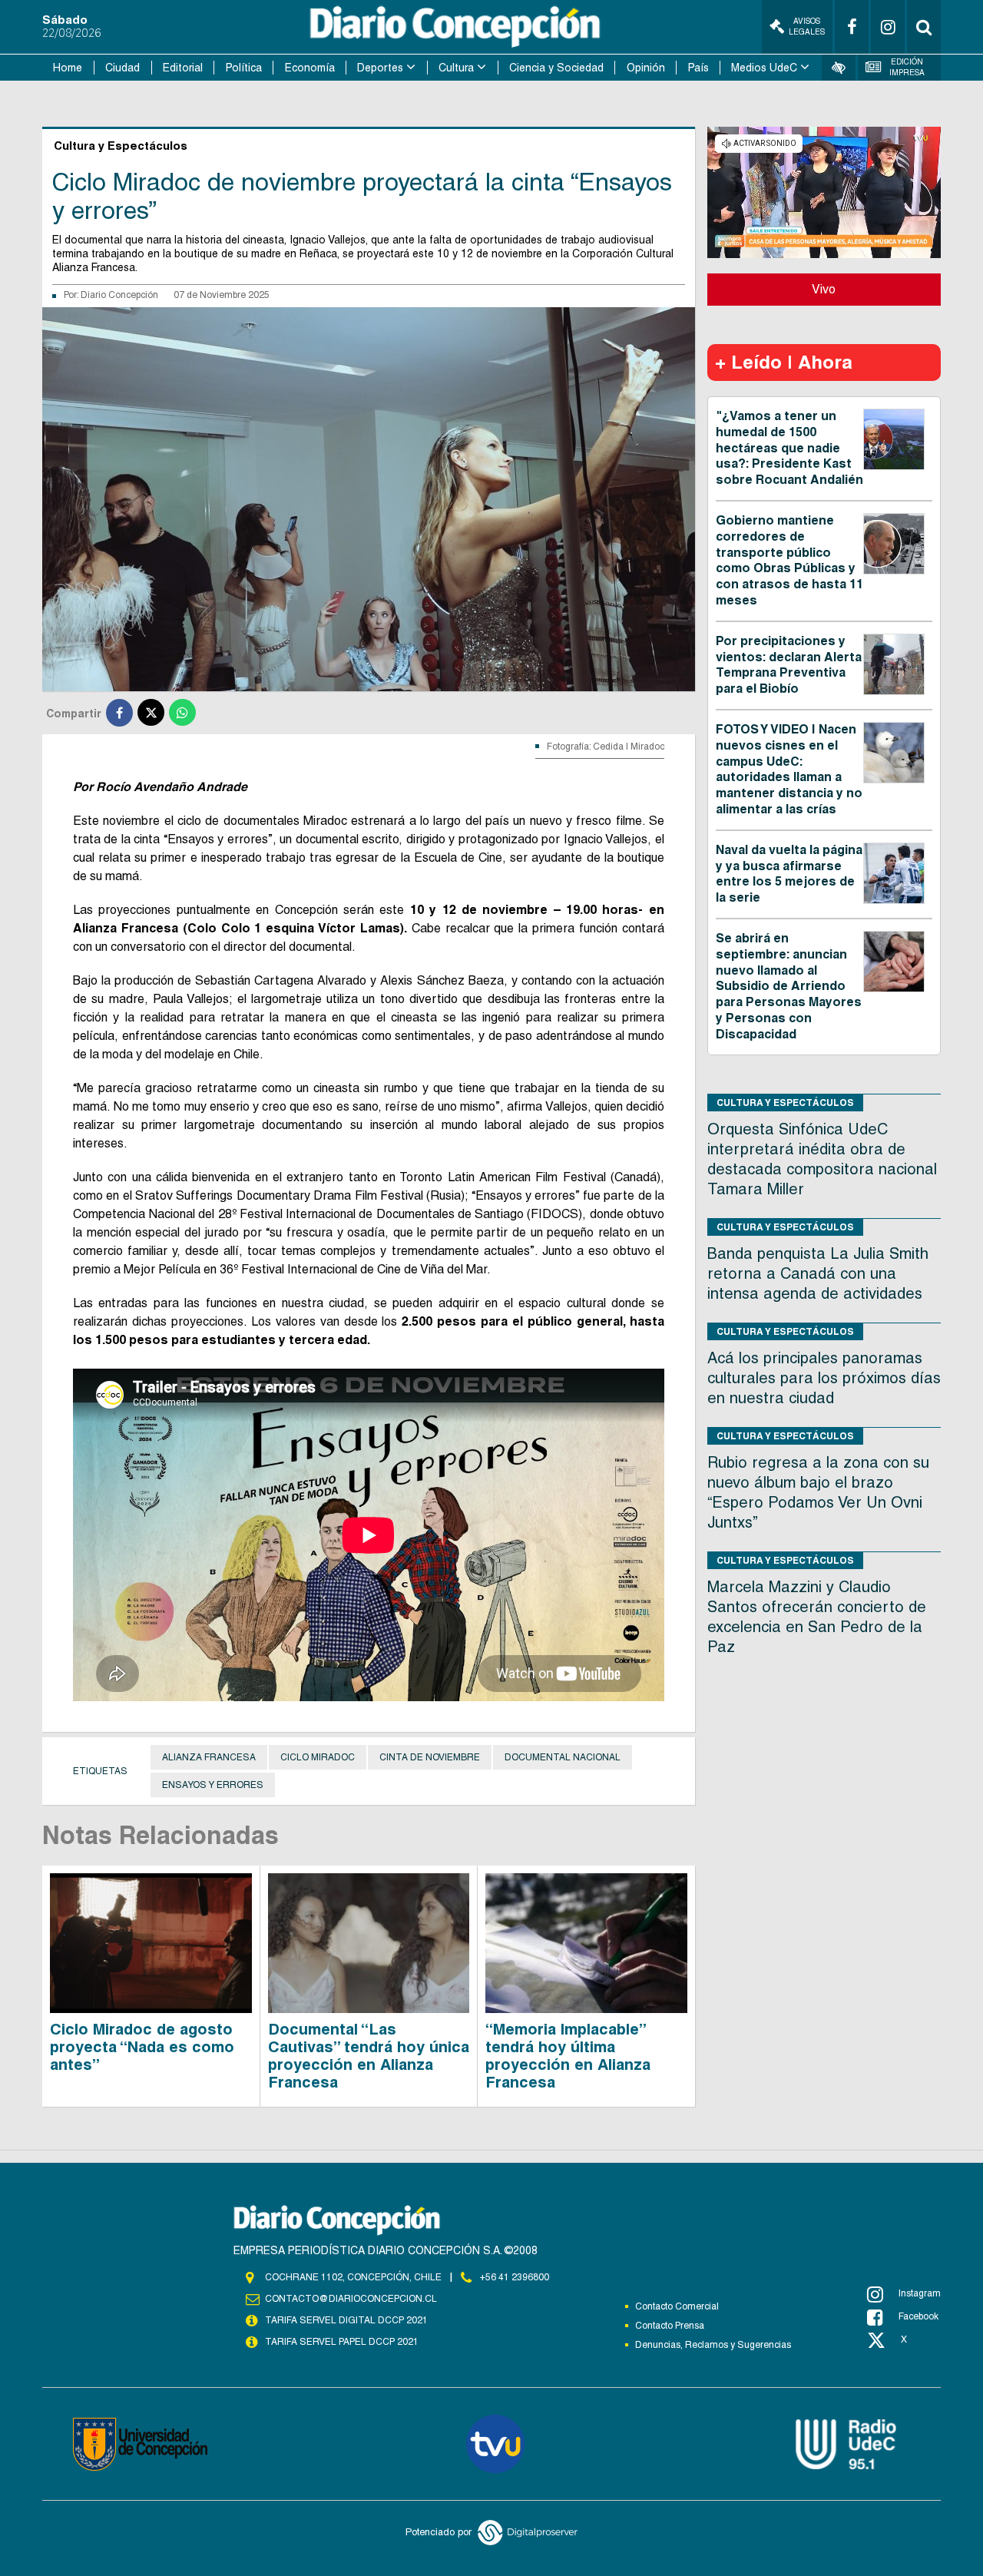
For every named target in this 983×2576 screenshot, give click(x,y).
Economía (310, 68)
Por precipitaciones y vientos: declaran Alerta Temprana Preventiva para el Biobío (789, 665)
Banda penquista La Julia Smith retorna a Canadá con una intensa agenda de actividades (818, 1273)
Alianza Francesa (209, 1757)
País (698, 68)
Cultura (456, 68)
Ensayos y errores (213, 1785)
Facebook (918, 2316)
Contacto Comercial (677, 2306)
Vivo (824, 289)
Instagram (920, 2293)
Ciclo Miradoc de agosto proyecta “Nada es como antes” (142, 2047)
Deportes (380, 68)
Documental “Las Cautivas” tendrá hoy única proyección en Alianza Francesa (369, 2056)
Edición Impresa (907, 67)
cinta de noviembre (430, 1757)
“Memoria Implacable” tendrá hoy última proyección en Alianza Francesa (568, 2056)
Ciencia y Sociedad (556, 68)
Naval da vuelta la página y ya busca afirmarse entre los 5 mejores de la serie (789, 874)
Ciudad (122, 68)
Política (244, 68)
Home (68, 68)
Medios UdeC (764, 68)
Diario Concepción (119, 295)
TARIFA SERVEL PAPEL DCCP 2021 (342, 2342)
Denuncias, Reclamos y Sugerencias (713, 2345)
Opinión (646, 68)
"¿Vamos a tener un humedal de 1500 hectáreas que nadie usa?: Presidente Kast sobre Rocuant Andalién (789, 448)
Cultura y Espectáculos (785, 1103)
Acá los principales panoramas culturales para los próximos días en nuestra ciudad (824, 1378)
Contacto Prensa (670, 2326)
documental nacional (563, 1757)
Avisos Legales (807, 26)
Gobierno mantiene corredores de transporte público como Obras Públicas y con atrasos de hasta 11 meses (789, 560)
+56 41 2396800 (515, 2277)
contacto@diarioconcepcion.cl (351, 2299)
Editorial (183, 68)
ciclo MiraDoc (318, 1757)
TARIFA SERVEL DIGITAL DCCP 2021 (346, 2320)
